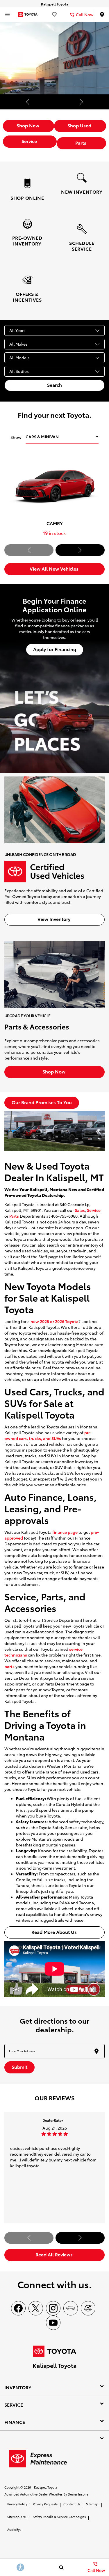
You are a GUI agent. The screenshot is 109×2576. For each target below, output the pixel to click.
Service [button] (30, 141)
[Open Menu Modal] (7, 14)
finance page (65, 1532)
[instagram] (53, 2308)
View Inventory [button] (54, 919)
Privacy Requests (45, 2504)
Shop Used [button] (80, 125)
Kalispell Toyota (46, 2487)
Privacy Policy (17, 2504)
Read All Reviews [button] (55, 2254)
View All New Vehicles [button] (55, 568)
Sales (80, 1210)
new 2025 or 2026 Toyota (54, 1321)
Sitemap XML (17, 2517)
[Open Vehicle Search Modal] (61, 2567)
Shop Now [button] (54, 1071)
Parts (14, 1216)
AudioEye (14, 2529)
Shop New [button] (28, 125)
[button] (28, 102)
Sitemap (92, 2504)
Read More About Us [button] (55, 1932)
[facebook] (18, 2308)
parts (9, 1666)
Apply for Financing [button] (55, 649)
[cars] (71, 2308)
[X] (36, 2308)
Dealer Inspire (78, 2494)
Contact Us (72, 2504)
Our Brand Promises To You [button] (42, 1102)
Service (94, 1210)
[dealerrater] (88, 2308)
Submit (19, 2067)
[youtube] (53, 2323)
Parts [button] (81, 143)
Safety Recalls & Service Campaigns (59, 2517)
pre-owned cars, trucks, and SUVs (48, 1435)
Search (54, 385)
